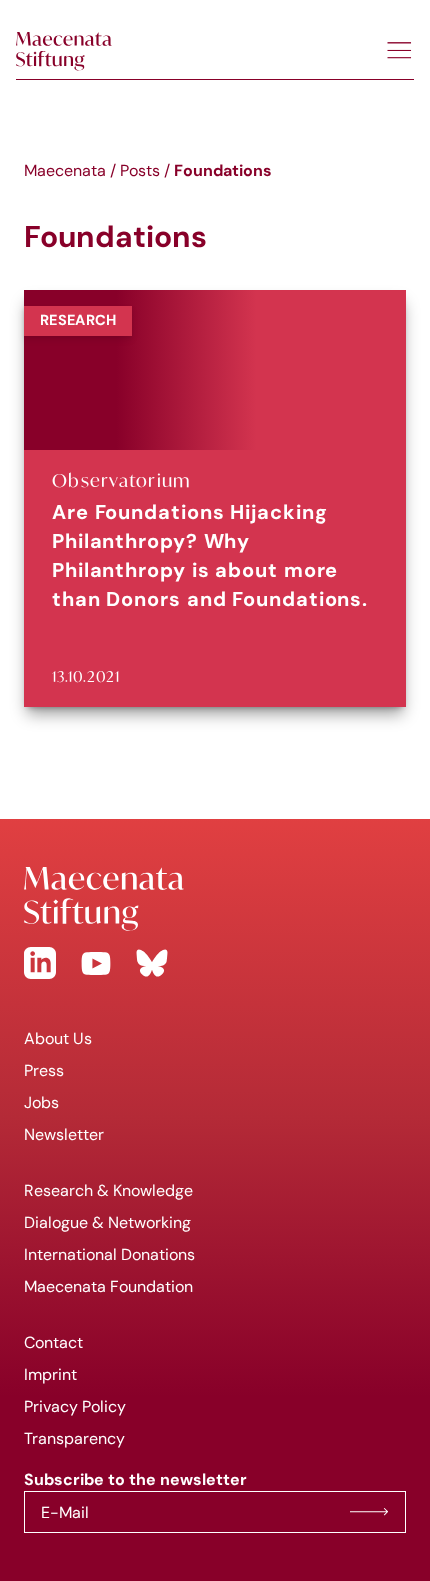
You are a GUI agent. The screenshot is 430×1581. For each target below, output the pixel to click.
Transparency (74, 1438)
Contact (53, 1342)
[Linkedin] (40, 963)
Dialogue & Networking (107, 1222)
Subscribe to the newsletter (369, 1512)
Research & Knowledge (108, 1190)
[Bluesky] (152, 963)
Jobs (41, 1102)
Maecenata (65, 170)
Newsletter (64, 1134)
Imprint (50, 1374)
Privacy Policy (75, 1406)
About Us (58, 1038)
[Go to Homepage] (215, 899)
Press (44, 1070)
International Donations (109, 1254)
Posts (140, 170)
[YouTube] (96, 963)
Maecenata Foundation (108, 1286)
